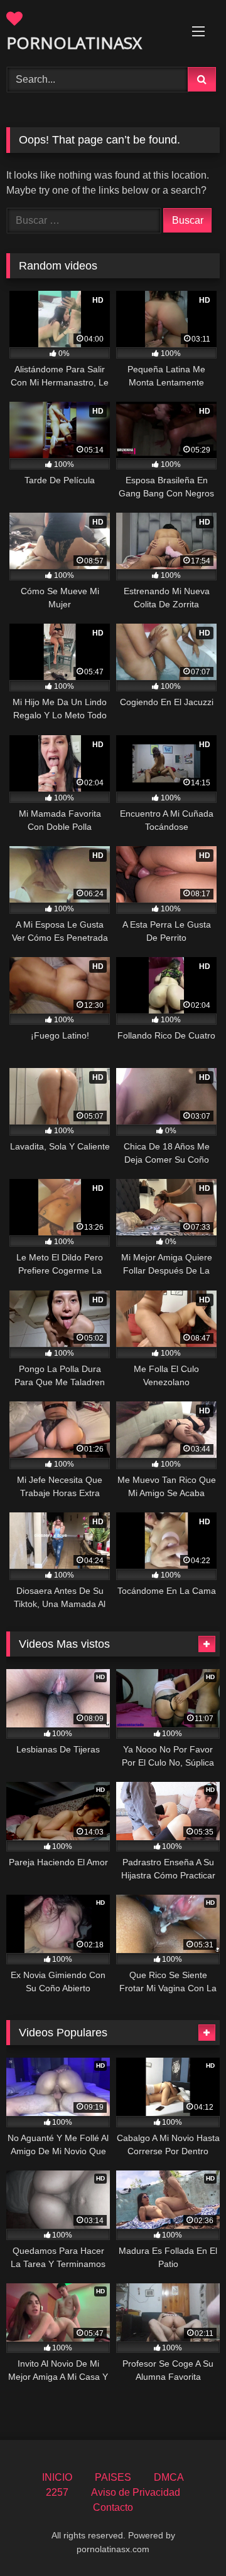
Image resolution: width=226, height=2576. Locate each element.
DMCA (169, 2477)
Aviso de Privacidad (136, 2492)
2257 (57, 2492)
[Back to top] (187, 2539)
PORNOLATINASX (74, 43)
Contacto (113, 2507)
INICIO (57, 2477)
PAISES (113, 2477)
